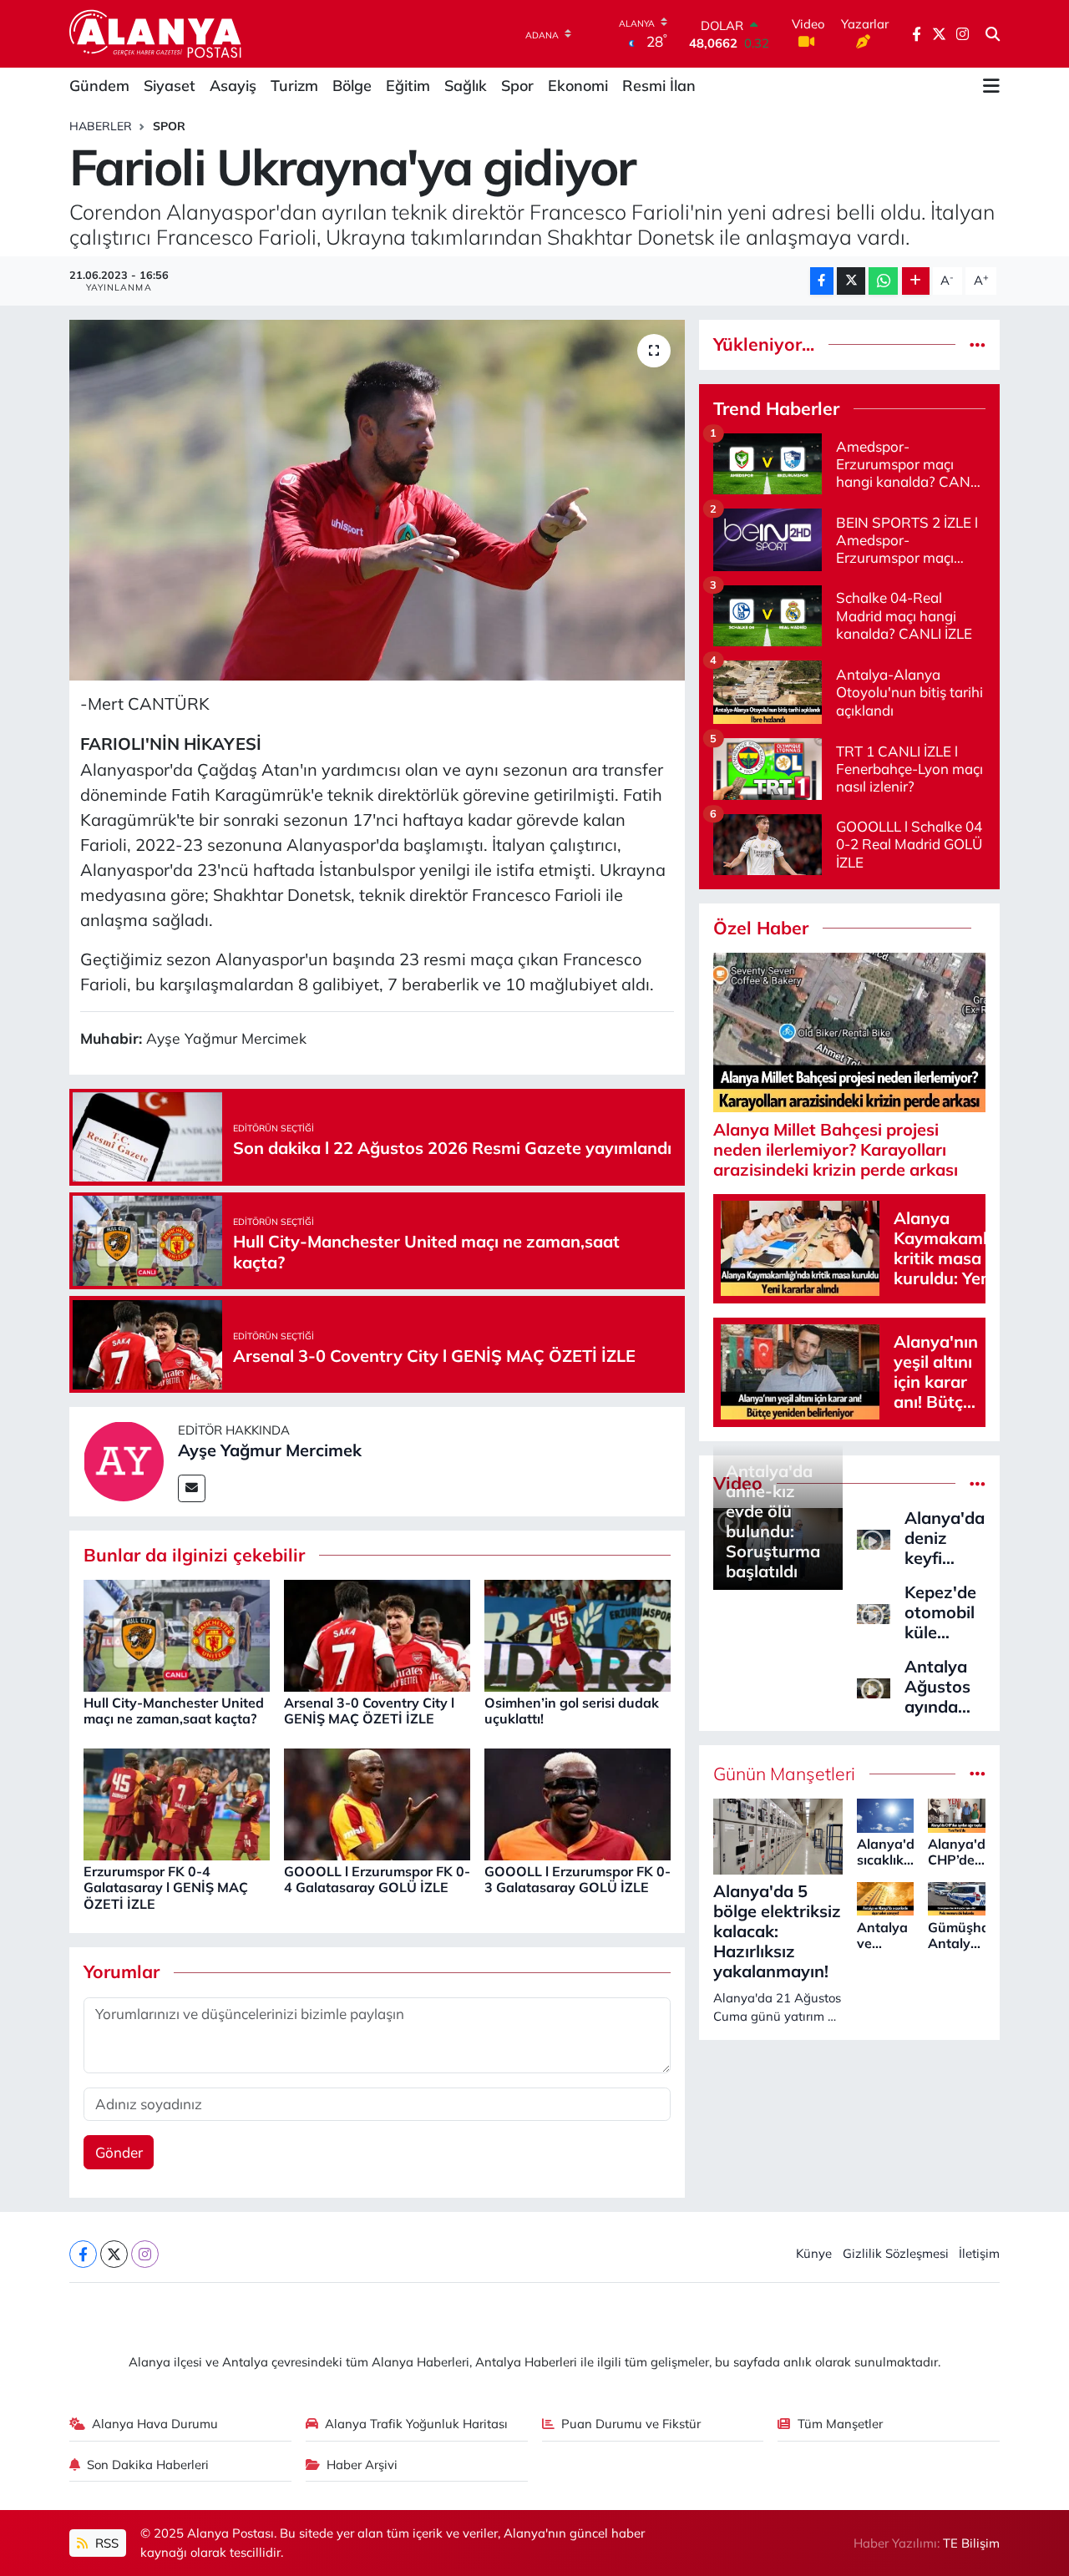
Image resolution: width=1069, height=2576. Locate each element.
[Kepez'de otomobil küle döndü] (874, 1612)
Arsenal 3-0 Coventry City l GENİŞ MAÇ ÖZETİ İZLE (369, 1711)
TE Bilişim (971, 2543)
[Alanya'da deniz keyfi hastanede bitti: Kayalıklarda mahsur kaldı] (874, 1538)
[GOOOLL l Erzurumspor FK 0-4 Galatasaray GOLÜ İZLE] (377, 1802)
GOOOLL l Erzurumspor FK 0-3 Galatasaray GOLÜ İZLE (578, 1879)
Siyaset (170, 86)
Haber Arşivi (362, 2465)
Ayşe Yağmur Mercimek (270, 1450)
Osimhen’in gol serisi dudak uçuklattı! (572, 1711)
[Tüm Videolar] (978, 1483)
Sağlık (466, 86)
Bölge (352, 86)
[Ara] (993, 34)
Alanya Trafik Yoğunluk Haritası (416, 2424)
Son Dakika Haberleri (148, 2465)
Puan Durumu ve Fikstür (631, 2424)
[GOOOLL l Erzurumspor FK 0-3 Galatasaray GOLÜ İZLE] (578, 1802)
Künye (814, 2253)
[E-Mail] (192, 1488)
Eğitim (408, 86)
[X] (114, 2254)
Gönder (119, 2152)
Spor (517, 86)
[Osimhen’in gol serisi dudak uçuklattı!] (578, 1634)
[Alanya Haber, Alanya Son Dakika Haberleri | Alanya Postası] (157, 33)
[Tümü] (978, 344)
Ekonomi (578, 86)
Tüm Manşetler (840, 2424)
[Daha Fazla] (916, 281)
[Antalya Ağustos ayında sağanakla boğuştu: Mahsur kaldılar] (874, 1686)
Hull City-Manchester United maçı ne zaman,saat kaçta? (174, 1711)
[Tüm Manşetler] (978, 1774)
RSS (105, 2543)
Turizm (294, 86)
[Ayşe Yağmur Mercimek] (124, 1460)
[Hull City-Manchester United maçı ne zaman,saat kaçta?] (177, 1634)
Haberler (101, 126)
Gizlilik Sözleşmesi (896, 2253)
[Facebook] (83, 2254)
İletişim (979, 2253)
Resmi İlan (659, 86)
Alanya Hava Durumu (155, 2424)
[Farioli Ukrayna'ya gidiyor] (377, 500)
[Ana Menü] (991, 86)
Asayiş (233, 86)
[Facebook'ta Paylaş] (822, 281)
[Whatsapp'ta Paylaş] (883, 281)
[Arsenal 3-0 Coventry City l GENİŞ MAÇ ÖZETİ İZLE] (377, 1634)
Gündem (99, 86)
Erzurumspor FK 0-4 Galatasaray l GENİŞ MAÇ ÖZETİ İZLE (166, 1887)
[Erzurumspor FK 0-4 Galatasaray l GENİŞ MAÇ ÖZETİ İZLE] (177, 1802)
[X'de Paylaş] (851, 281)
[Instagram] (145, 2254)
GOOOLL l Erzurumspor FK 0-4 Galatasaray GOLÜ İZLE (377, 1879)
